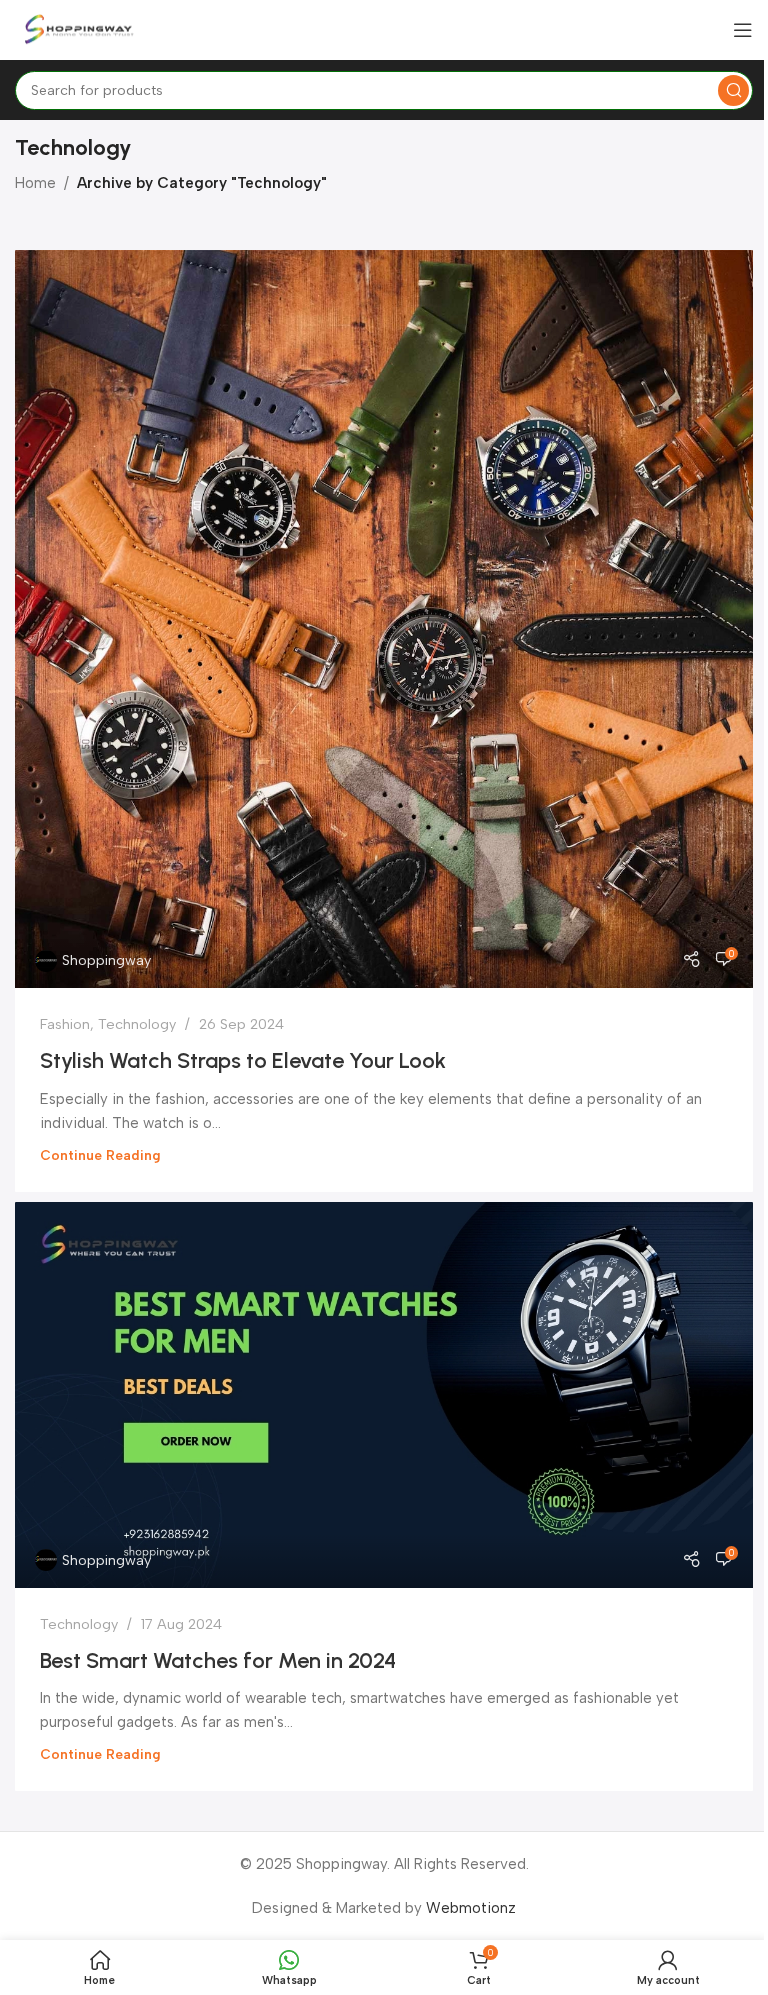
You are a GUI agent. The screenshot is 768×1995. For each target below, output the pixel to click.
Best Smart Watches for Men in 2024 (218, 1660)
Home (35, 183)
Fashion (65, 1024)
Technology (137, 1024)
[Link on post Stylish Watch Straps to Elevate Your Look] (384, 619)
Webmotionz (471, 1908)
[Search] (733, 90)
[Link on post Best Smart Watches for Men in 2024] (384, 1395)
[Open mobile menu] (743, 30)
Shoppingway (106, 960)
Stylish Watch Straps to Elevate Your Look (243, 1060)
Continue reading (100, 1155)
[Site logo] (80, 29)
